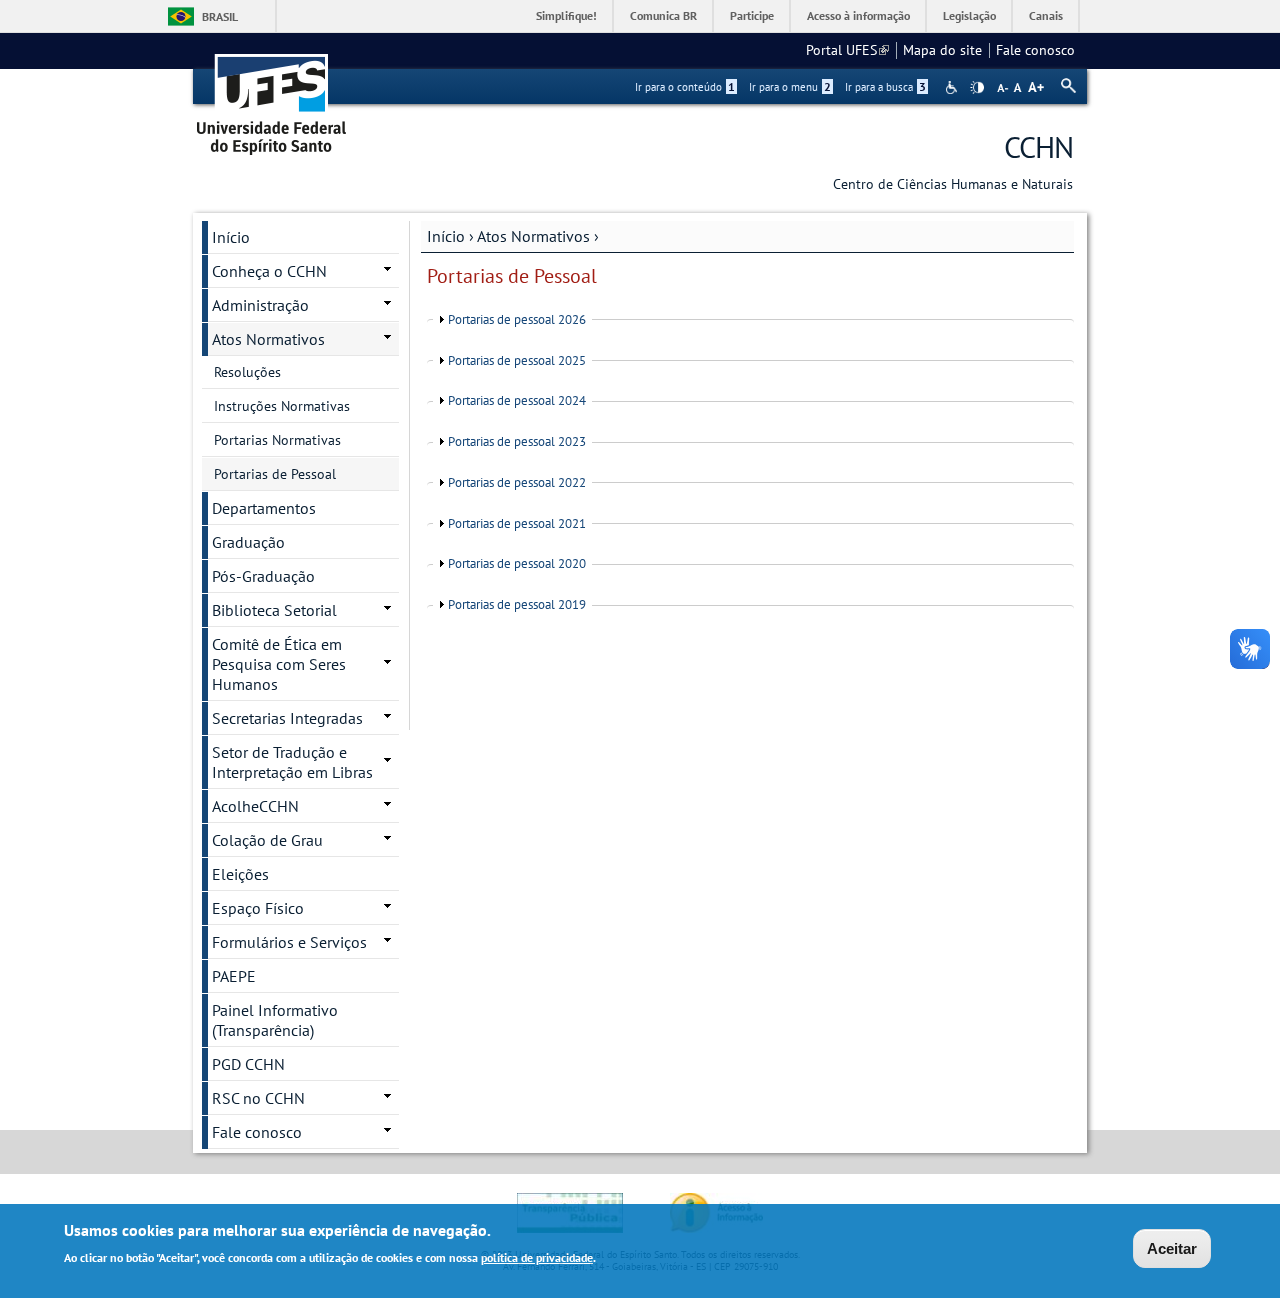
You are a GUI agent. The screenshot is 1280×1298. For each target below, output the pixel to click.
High (977, 88)
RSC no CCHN (258, 1098)
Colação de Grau (267, 840)
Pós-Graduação (263, 576)
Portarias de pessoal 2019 (517, 604)
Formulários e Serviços (289, 942)
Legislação (969, 15)
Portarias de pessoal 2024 (517, 400)
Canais (1046, 15)
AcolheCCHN (255, 806)
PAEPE (234, 976)
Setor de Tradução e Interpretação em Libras (292, 762)
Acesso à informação (858, 15)
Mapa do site (942, 50)
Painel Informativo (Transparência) (275, 1020)
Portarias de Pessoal (275, 474)
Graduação (248, 542)
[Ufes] (272, 97)
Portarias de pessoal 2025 (517, 360)
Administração (260, 305)
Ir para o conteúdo (685, 87)
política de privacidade (537, 1256)
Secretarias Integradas (287, 718)
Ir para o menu (790, 87)
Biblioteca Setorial (274, 610)
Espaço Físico (258, 908)
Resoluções (247, 372)
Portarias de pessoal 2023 (517, 441)
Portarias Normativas (277, 440)
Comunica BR (663, 15)
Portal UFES (847, 50)
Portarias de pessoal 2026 (517, 319)
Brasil (220, 16)
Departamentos (264, 508)
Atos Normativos (533, 236)
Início (446, 236)
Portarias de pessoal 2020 (517, 563)
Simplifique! (566, 15)
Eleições (240, 874)
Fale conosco (1035, 50)
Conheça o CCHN (269, 271)
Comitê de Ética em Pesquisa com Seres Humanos (279, 664)
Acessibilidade (953, 87)
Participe (752, 15)
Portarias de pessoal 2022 (517, 482)
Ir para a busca (885, 87)
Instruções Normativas (282, 406)
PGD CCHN (248, 1064)
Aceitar (1172, 1248)
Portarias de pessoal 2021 (517, 523)
